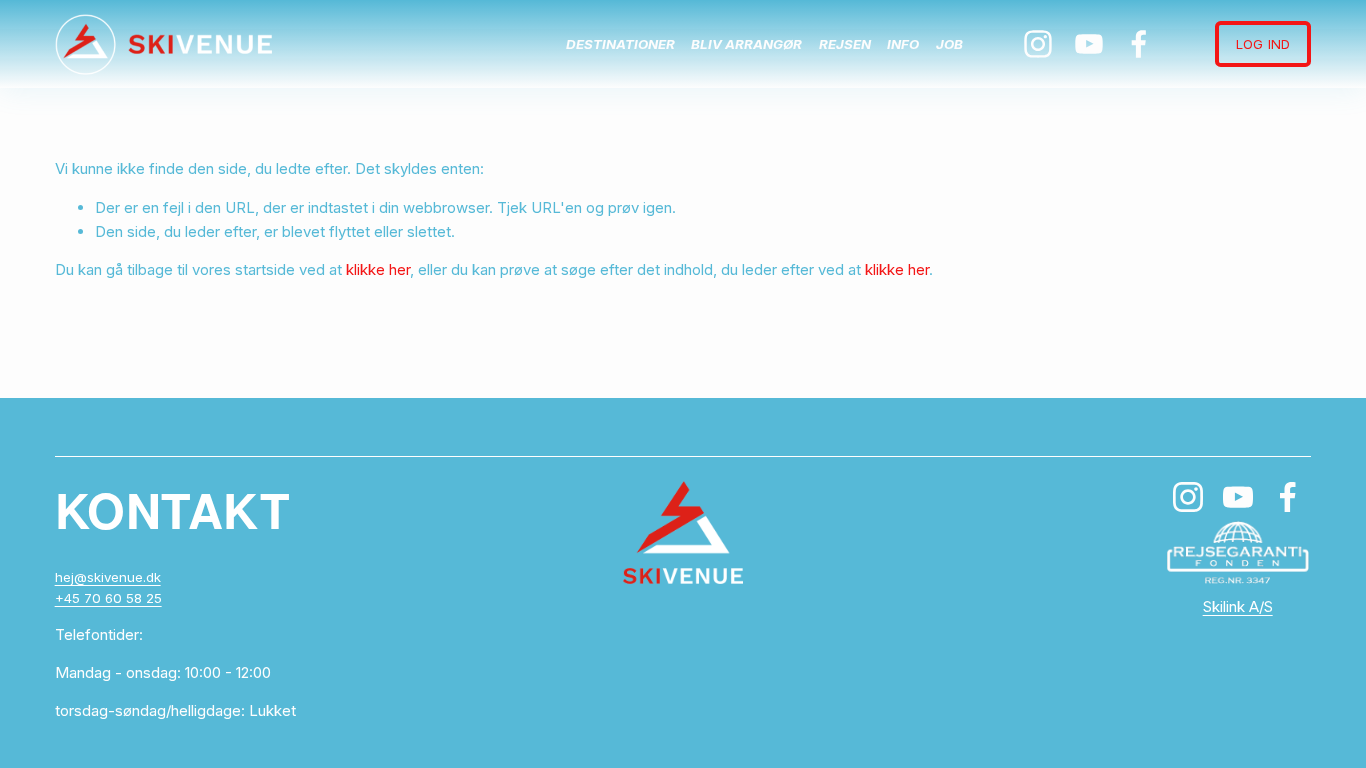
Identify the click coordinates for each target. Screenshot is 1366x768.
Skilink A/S (1238, 606)
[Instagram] (1038, 44)
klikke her (378, 269)
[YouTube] (1089, 44)
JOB (949, 44)
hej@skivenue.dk (108, 577)
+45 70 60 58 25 (108, 598)
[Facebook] (1139, 44)
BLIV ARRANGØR (746, 44)
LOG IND (1263, 44)
